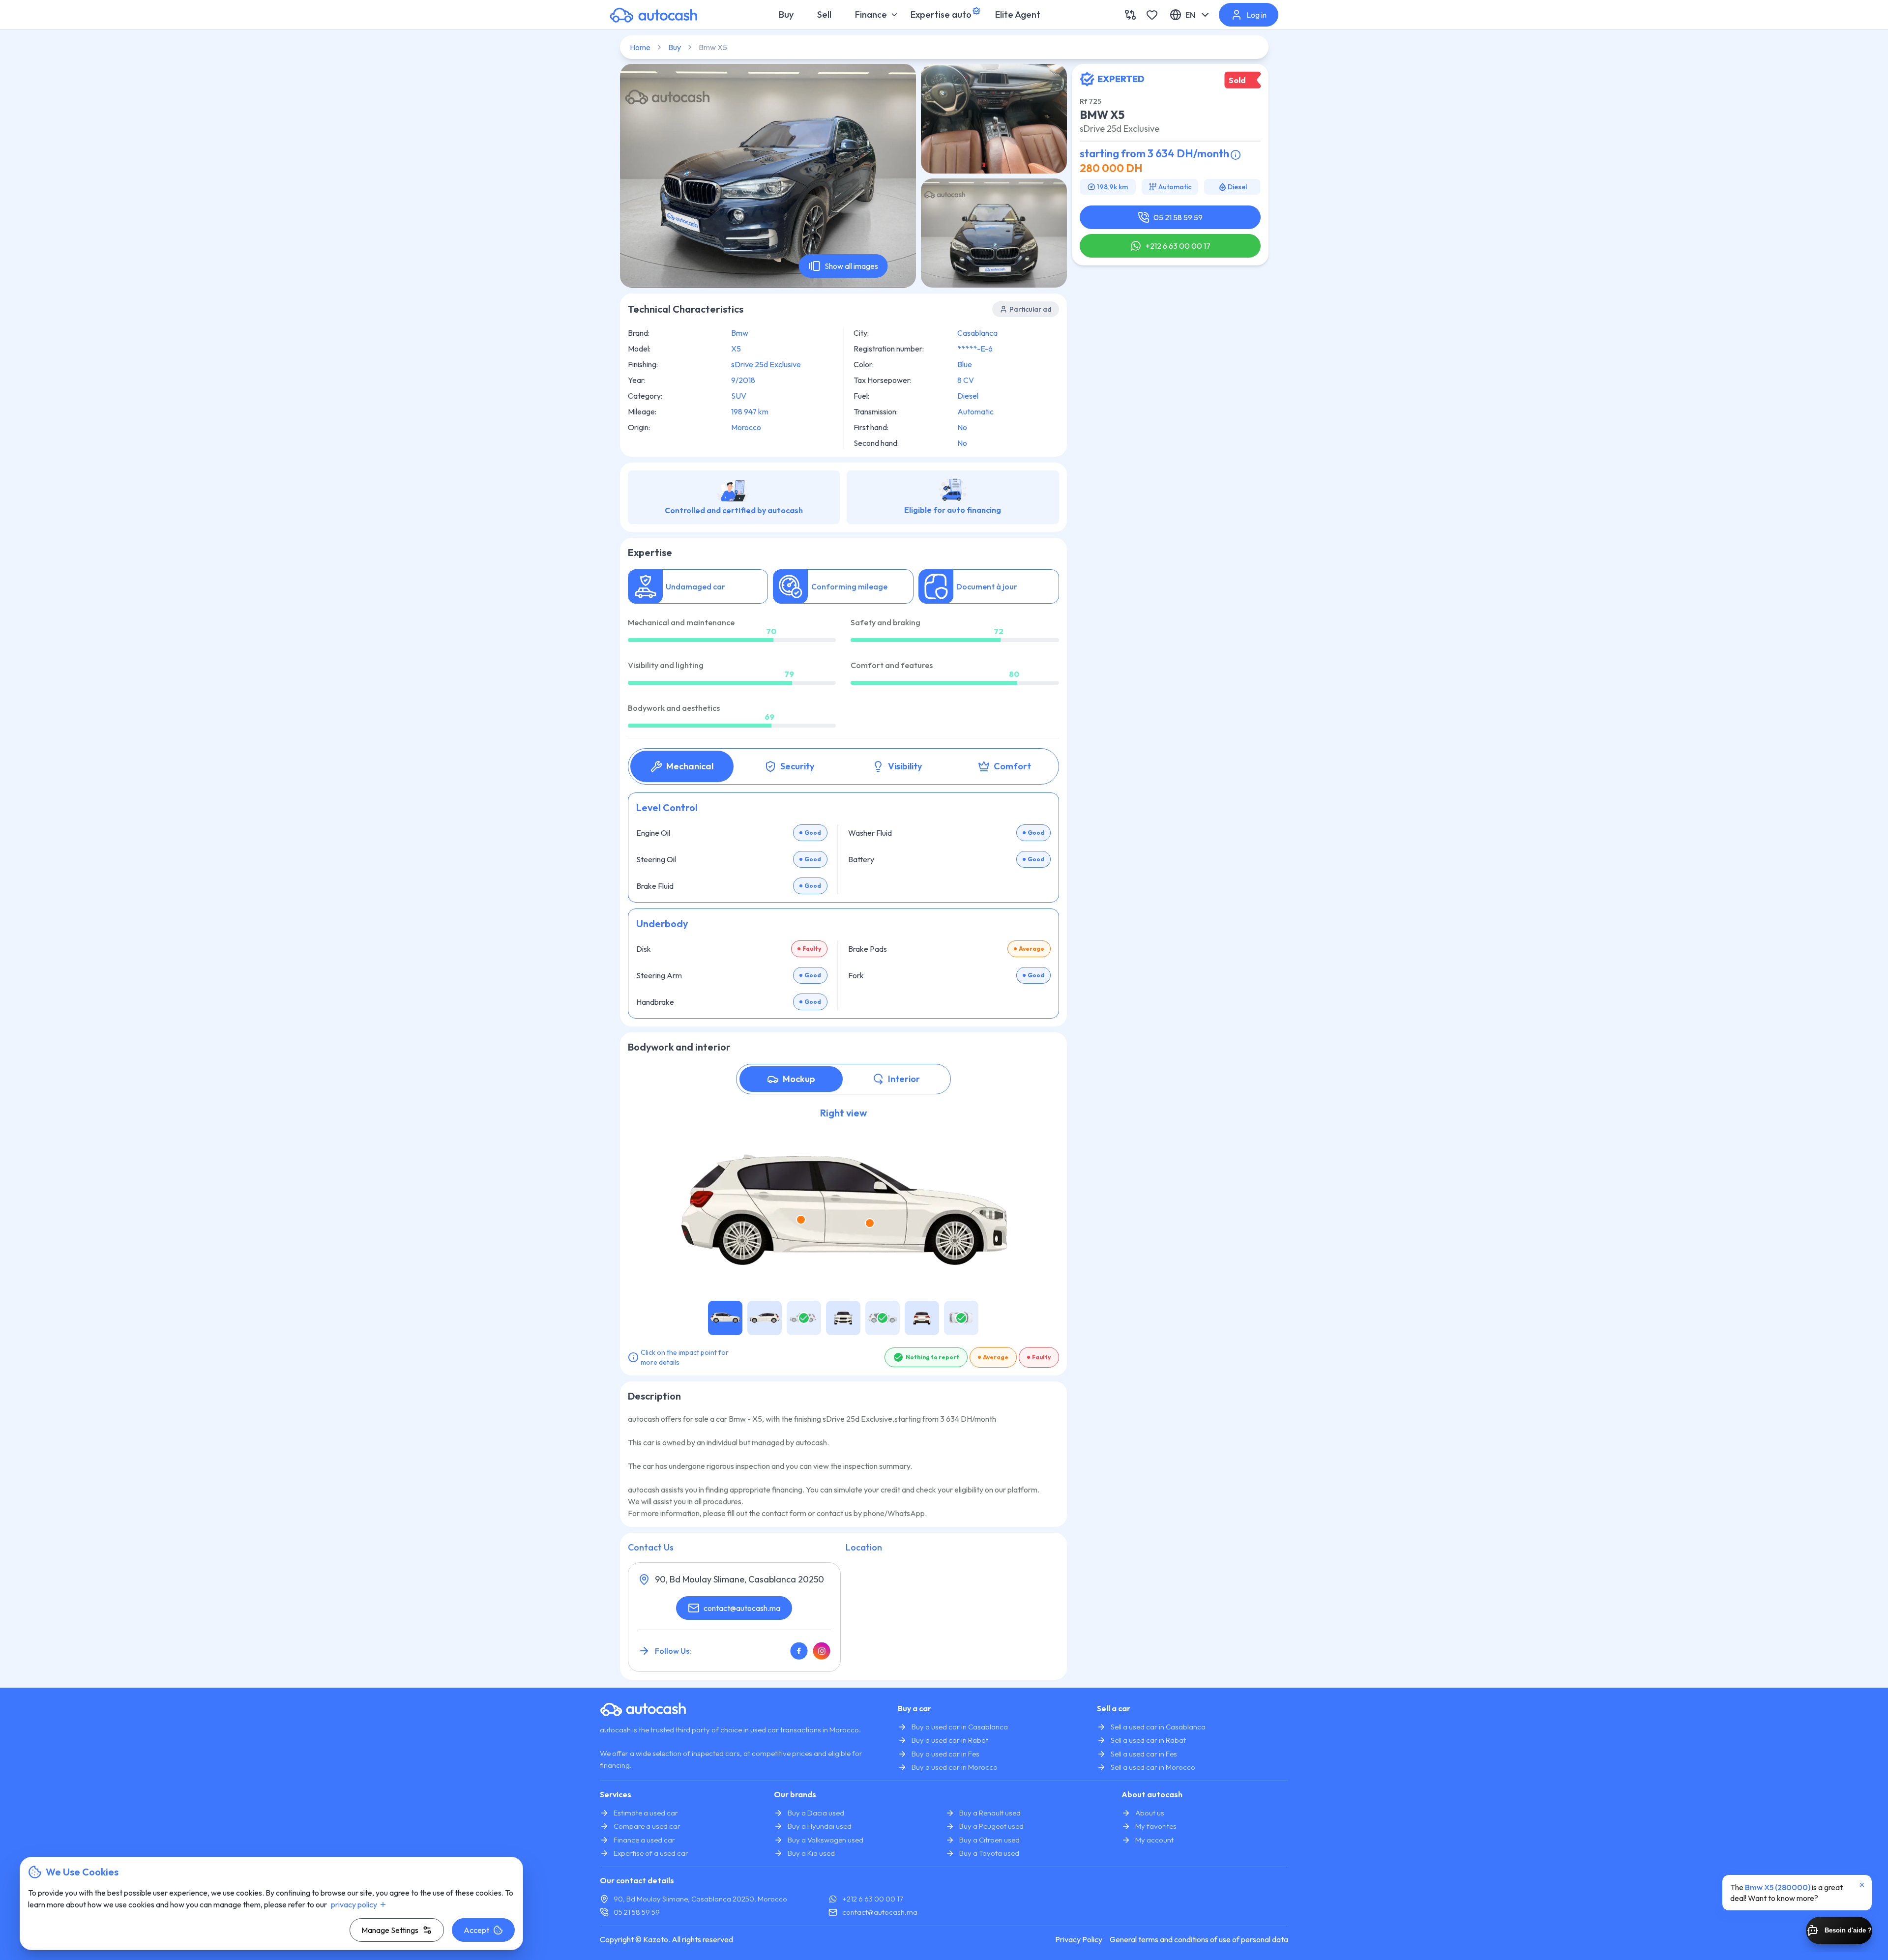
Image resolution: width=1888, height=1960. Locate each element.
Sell (824, 15)
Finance (871, 15)
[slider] (771, 640)
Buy (786, 15)
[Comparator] (1130, 15)
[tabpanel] (843, 906)
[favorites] (1152, 15)
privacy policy (354, 1904)
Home (640, 47)
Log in (1256, 15)
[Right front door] (870, 1223)
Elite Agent (1018, 15)
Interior (904, 1079)
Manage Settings (390, 1930)
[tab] (682, 766)
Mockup (799, 1079)
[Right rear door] (801, 1220)
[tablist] (843, 766)
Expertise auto (941, 15)
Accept (476, 1930)
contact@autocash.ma (742, 1608)
